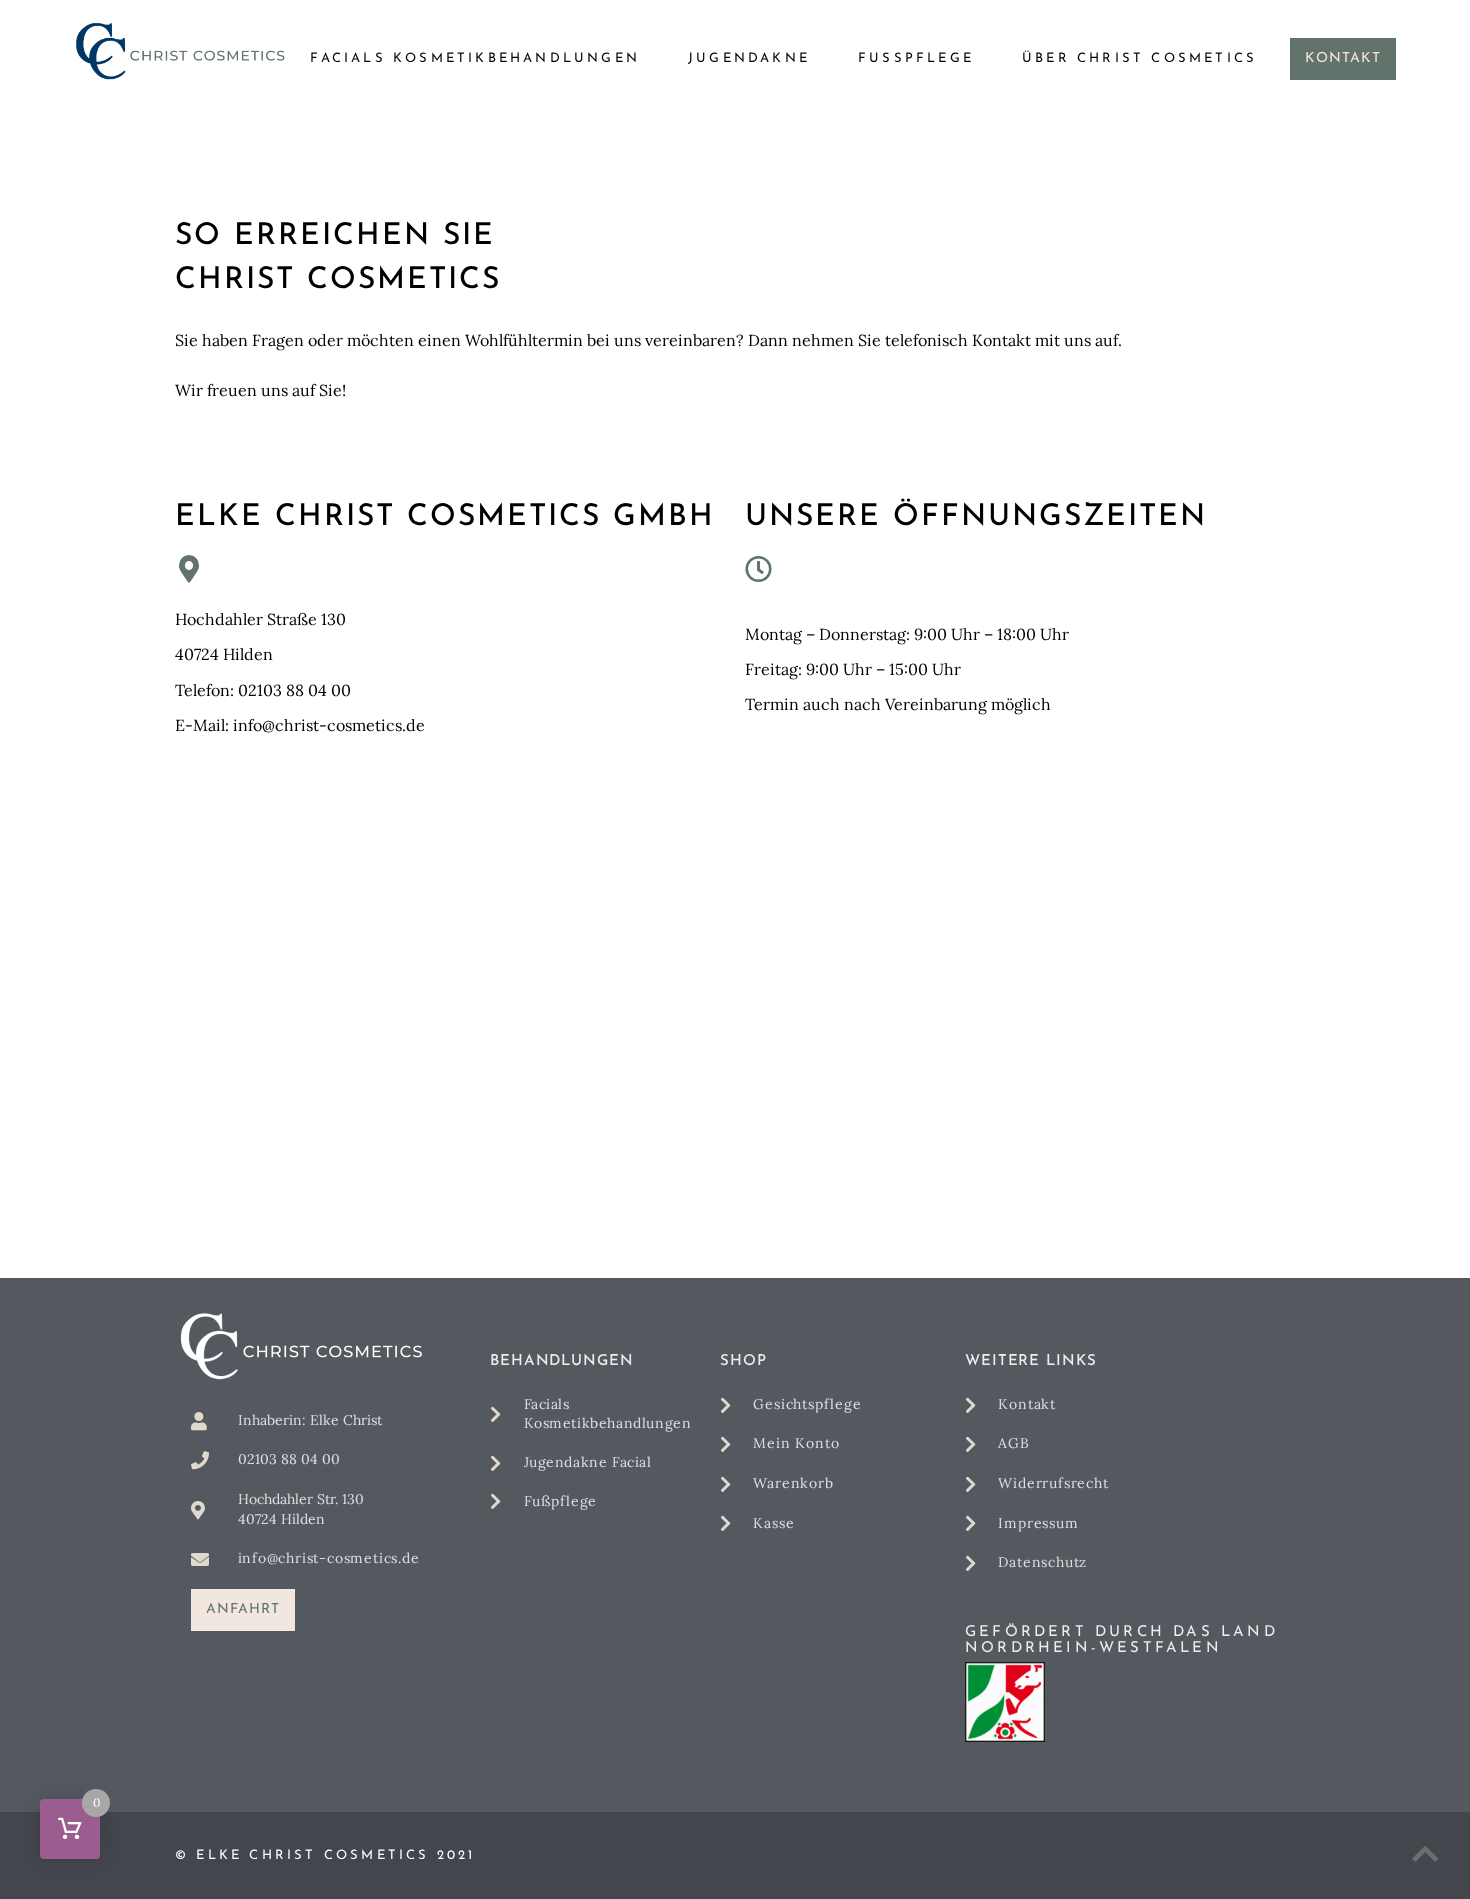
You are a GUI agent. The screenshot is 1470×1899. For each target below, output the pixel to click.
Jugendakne (749, 58)
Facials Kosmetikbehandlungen (475, 58)
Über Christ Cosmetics (1139, 58)
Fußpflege (916, 58)
